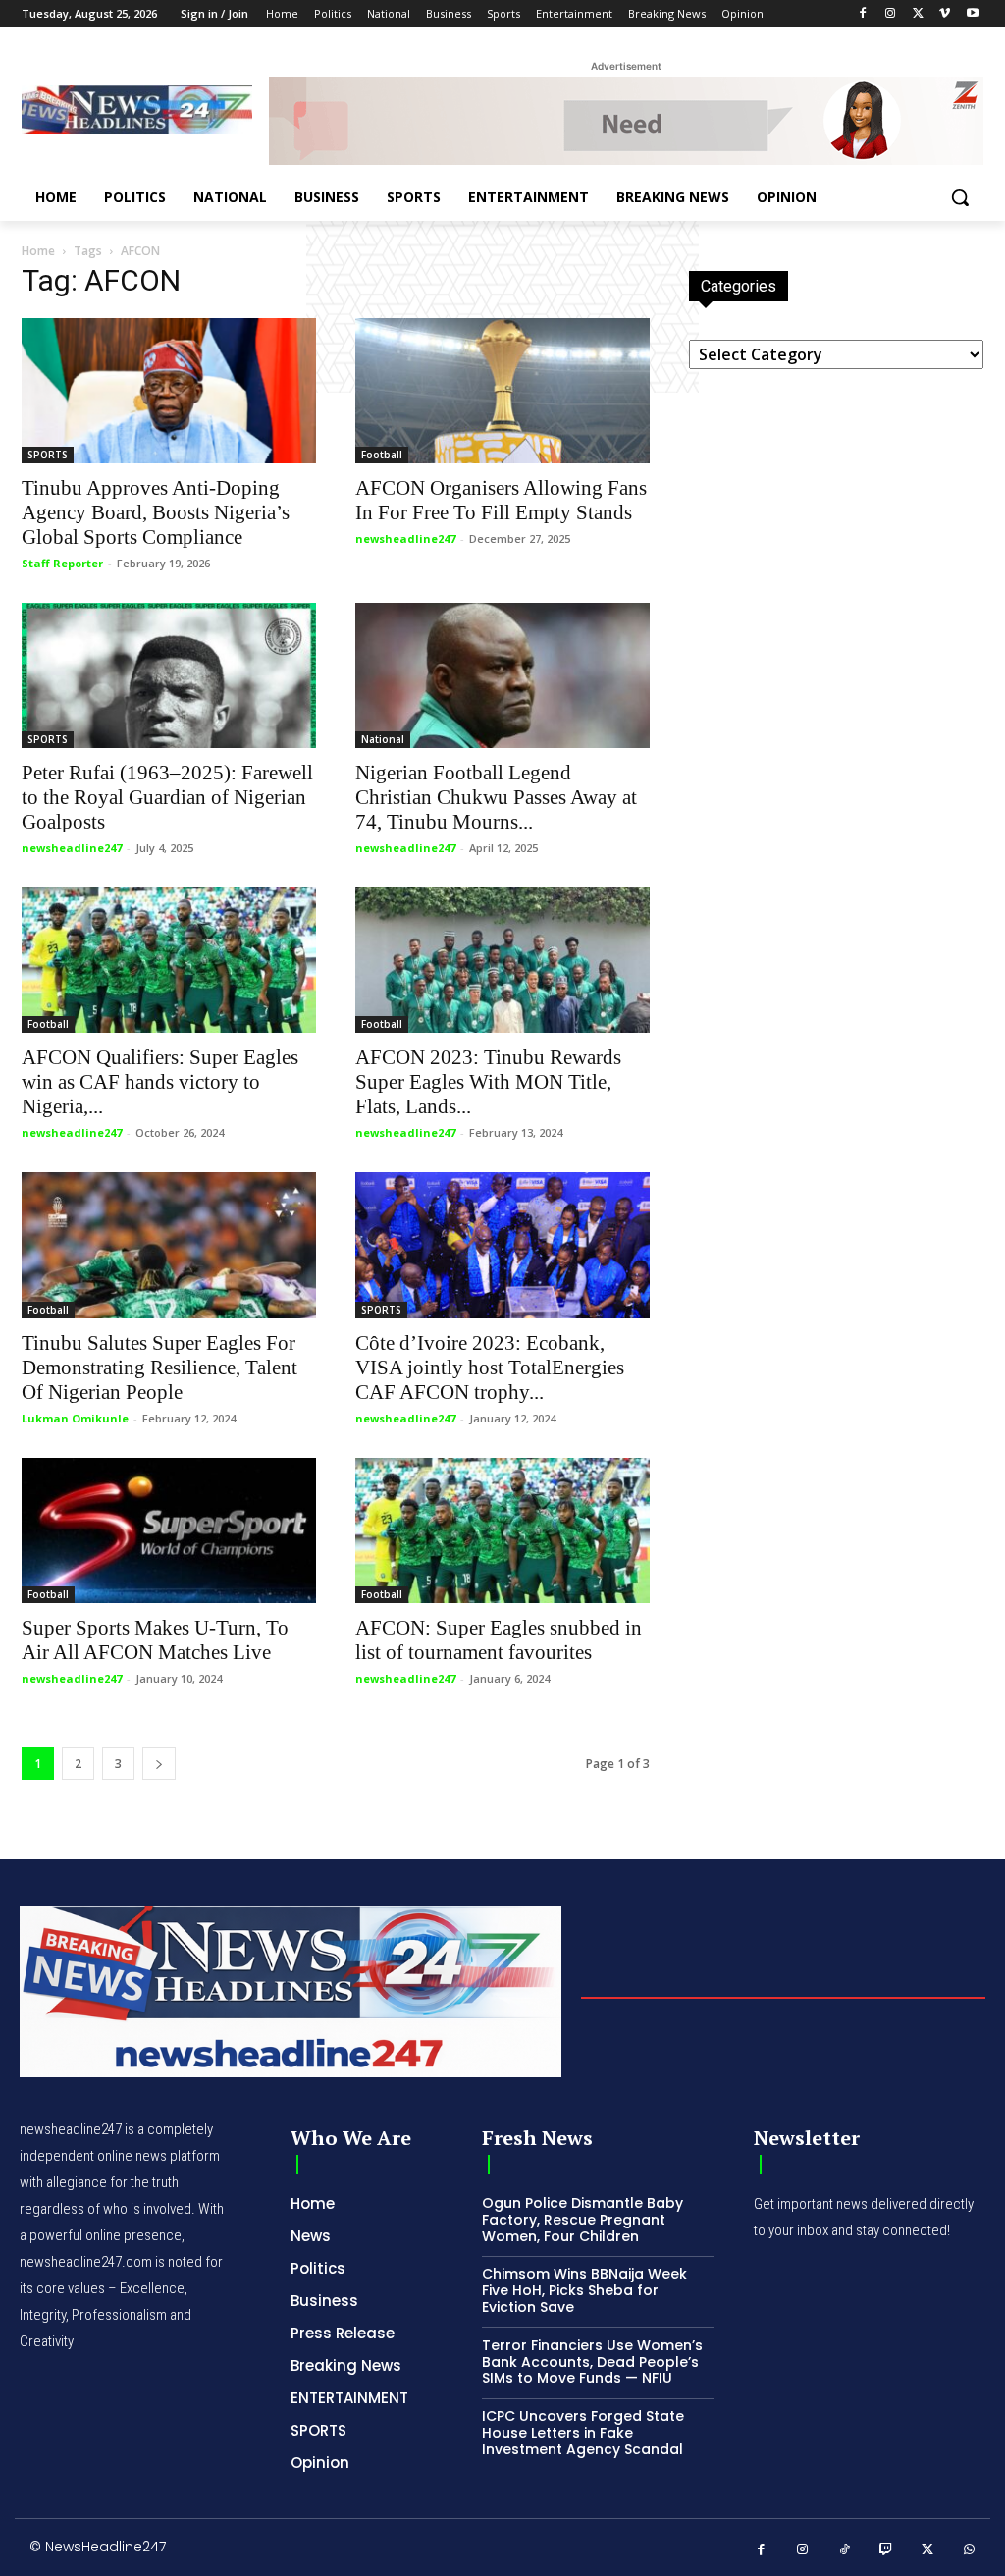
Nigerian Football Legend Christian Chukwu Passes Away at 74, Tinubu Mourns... (496, 797)
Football (382, 455)
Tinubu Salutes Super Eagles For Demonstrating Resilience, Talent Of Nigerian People (159, 1368)
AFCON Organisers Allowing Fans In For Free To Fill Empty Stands (501, 500)
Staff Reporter (62, 563)
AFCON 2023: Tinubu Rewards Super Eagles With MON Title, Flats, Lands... (488, 1082)
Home (38, 251)
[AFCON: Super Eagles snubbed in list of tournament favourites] (502, 1530)
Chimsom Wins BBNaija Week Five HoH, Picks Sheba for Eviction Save (584, 2290)
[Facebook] (863, 14)
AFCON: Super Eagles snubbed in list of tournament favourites (499, 1640)
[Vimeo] (945, 14)
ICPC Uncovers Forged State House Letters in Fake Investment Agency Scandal (583, 2433)
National (383, 739)
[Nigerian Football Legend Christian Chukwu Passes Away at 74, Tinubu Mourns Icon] (502, 675)
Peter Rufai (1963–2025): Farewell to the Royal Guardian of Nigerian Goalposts (167, 797)
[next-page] (159, 1764)
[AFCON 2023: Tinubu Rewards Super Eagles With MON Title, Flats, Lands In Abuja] (502, 960)
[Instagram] (891, 14)
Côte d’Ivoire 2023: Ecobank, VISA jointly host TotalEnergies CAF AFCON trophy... (490, 1368)
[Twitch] (887, 2550)
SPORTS (48, 455)
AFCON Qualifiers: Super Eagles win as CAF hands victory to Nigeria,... (160, 1082)
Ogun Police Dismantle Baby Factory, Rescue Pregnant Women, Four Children (582, 2220)
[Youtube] (972, 14)
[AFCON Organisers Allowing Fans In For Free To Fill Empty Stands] (502, 391)
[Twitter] (918, 14)
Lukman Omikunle (75, 1418)
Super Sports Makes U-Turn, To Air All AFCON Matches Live (155, 1640)
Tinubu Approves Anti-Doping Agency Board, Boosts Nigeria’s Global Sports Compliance (156, 512)
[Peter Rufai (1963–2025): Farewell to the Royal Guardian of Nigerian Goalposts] (169, 675)
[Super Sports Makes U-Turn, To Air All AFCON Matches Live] (169, 1530)
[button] (960, 197)
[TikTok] (845, 2550)
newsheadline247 (405, 538)
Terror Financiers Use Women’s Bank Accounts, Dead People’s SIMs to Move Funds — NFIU (592, 2362)
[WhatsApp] (970, 2550)
